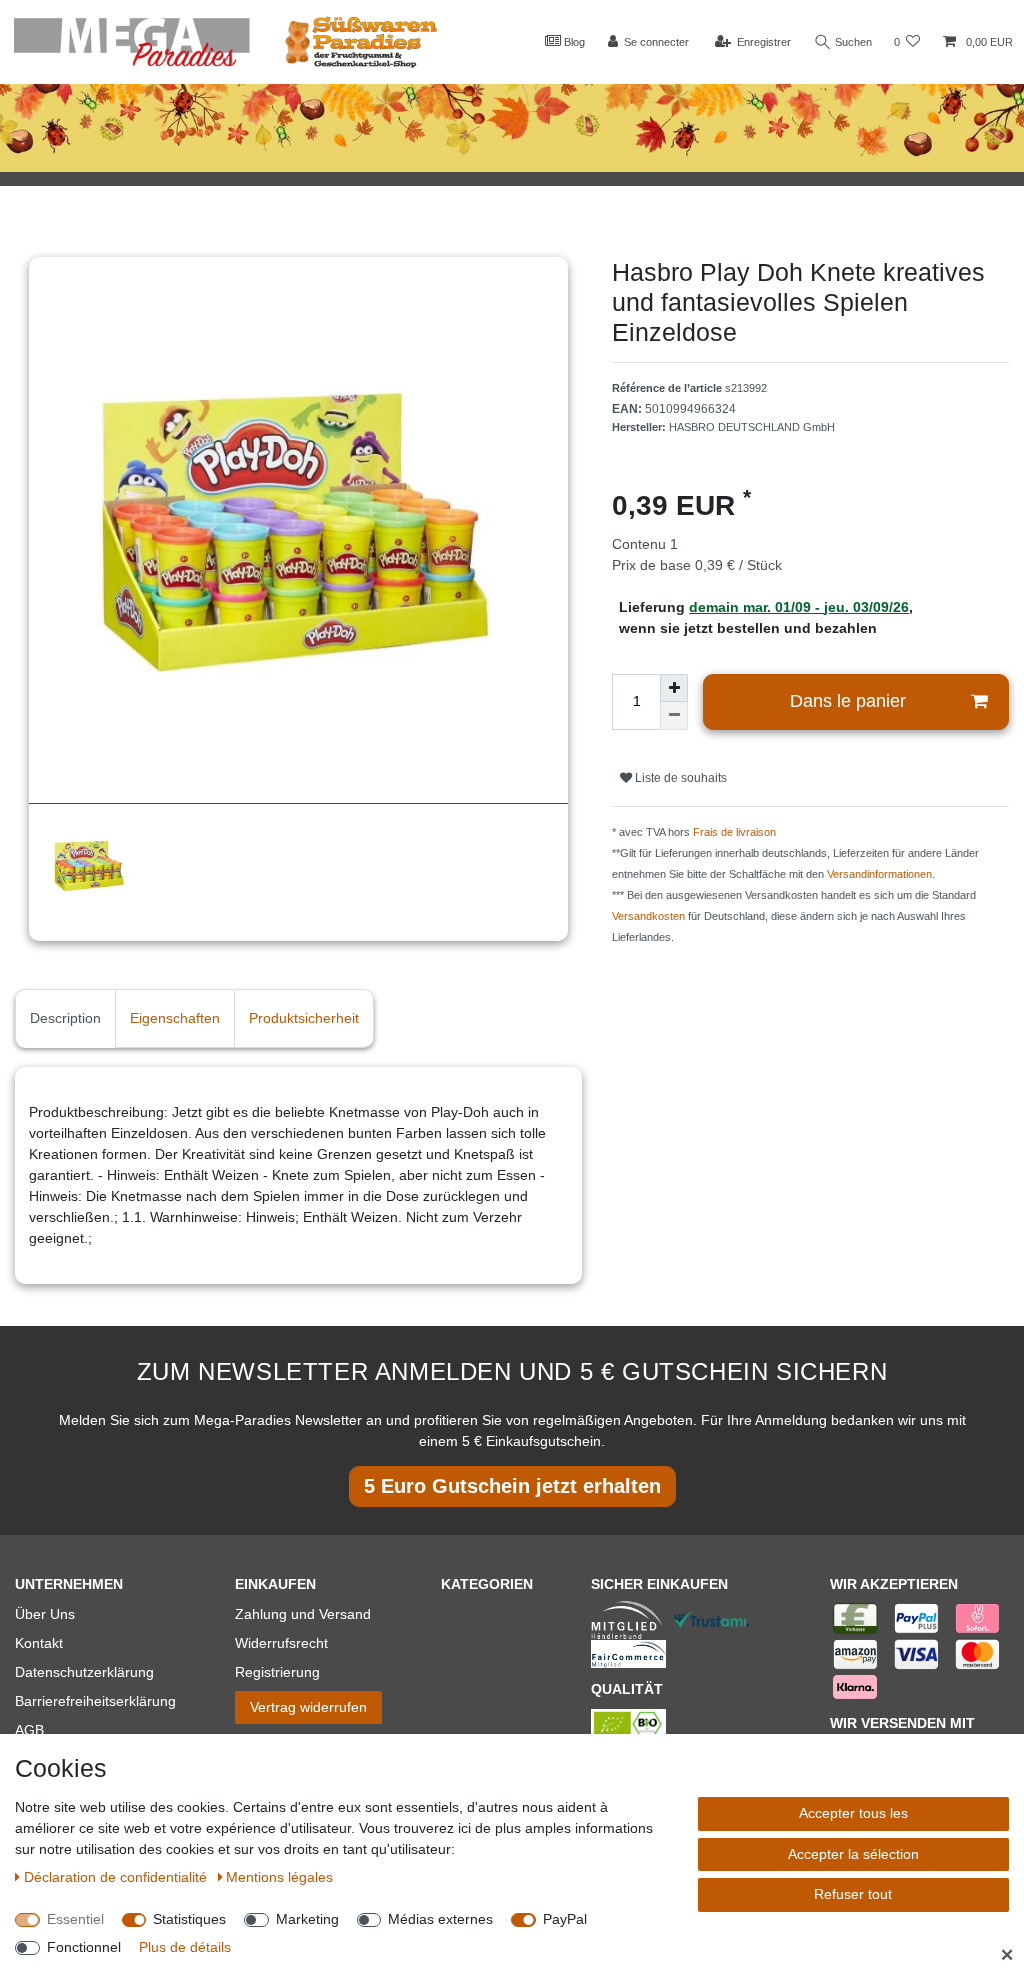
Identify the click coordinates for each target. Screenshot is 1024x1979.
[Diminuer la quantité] (674, 716)
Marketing (307, 1919)
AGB (29, 1730)
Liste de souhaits (679, 778)
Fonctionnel (84, 1947)
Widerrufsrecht (281, 1643)
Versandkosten (648, 916)
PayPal (565, 1919)
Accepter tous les (853, 1813)
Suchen (852, 42)
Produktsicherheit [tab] (304, 1018)
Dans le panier (848, 701)
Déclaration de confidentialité (117, 1877)
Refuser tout (853, 1894)
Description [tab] (65, 1018)
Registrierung (277, 1672)
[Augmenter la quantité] (674, 688)
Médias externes (440, 1919)
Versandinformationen (879, 874)
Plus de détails (185, 1947)
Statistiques (189, 1919)
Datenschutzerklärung (84, 1672)
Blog (573, 42)
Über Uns (45, 1614)
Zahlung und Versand (303, 1614)
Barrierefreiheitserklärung (95, 1701)
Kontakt (39, 1643)
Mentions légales (279, 1877)
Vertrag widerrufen (308, 1707)
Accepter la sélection (853, 1854)
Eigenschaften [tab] (175, 1018)
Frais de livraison (734, 832)
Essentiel (75, 1919)
